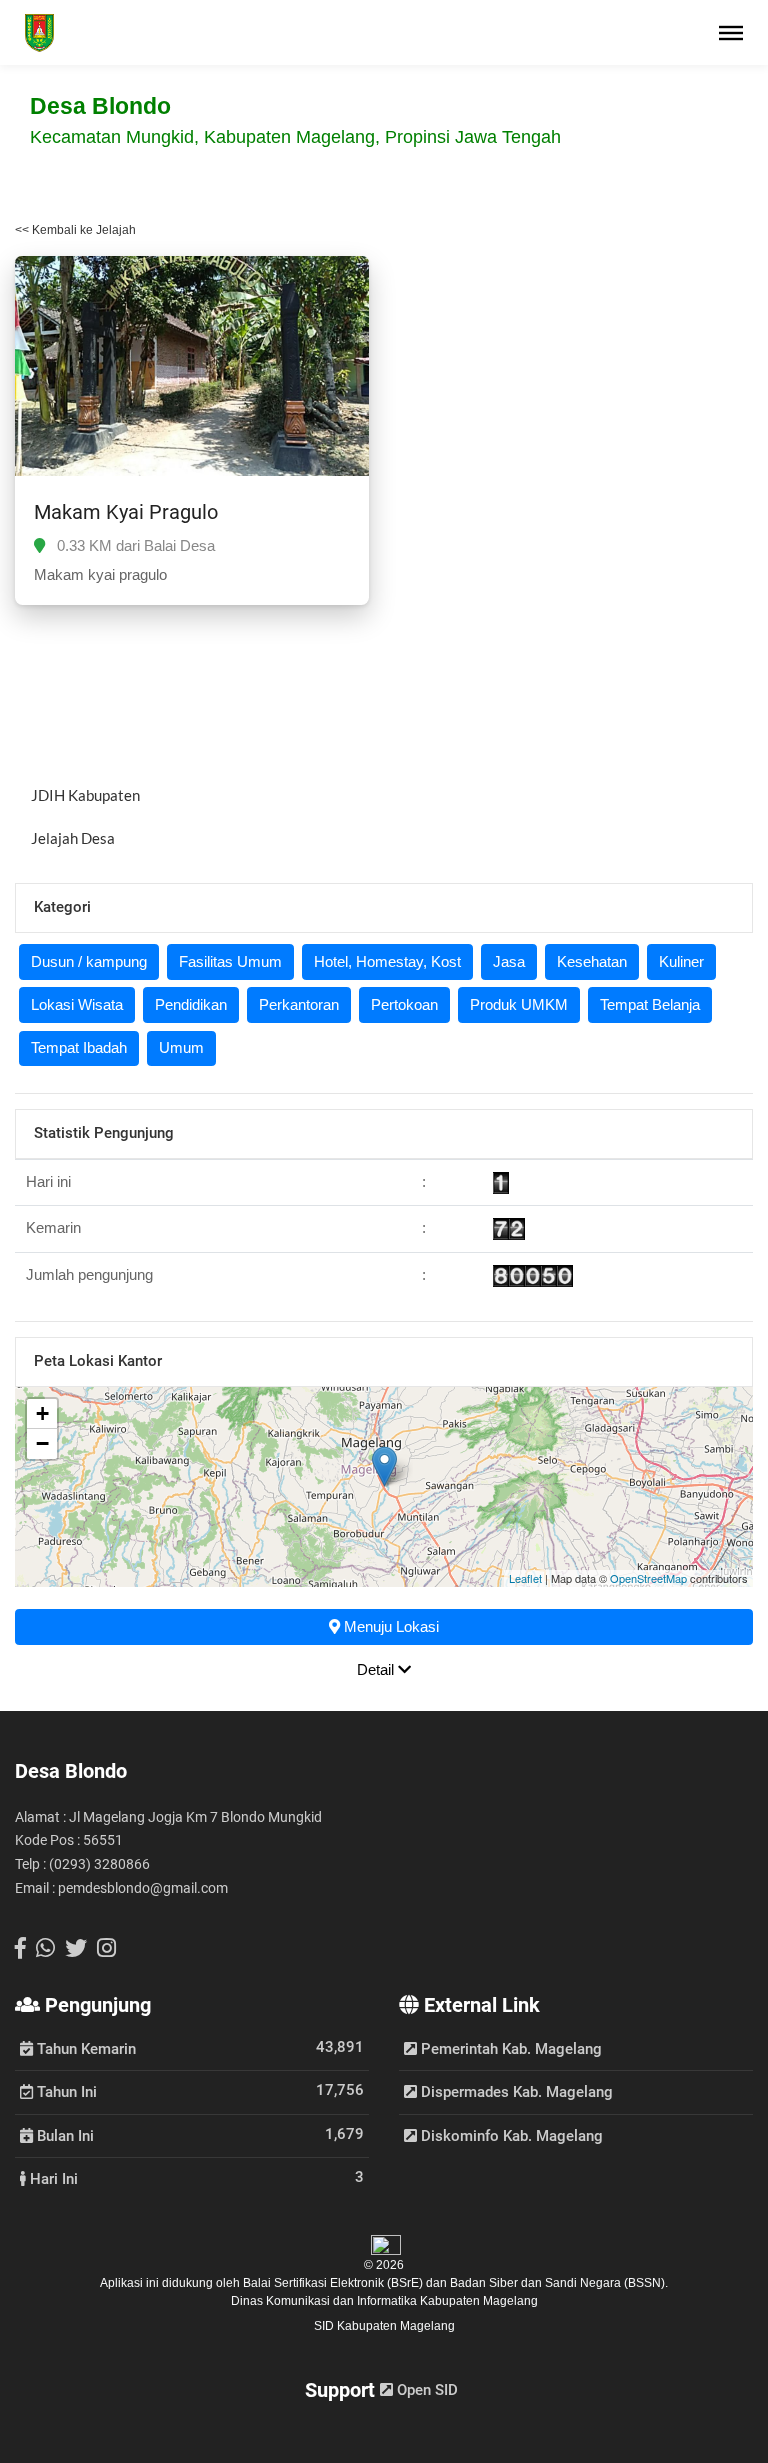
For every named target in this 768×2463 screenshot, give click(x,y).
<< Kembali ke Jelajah (75, 230)
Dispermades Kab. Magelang (515, 2092)
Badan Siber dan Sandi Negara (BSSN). (559, 2283)
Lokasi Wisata (77, 1004)
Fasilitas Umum (230, 961)
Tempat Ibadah (79, 1047)
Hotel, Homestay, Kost (387, 961)
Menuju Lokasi (389, 1626)
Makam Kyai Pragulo (126, 512)
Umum (181, 1047)
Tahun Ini (65, 2091)
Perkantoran (299, 1004)
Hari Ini (52, 2178)
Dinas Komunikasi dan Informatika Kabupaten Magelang (384, 2301)
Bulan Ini (63, 2135)
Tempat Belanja (650, 1004)
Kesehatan (592, 961)
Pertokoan (404, 1004)
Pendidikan (191, 1004)
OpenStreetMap (648, 1578)
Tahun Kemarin (84, 2048)
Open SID (425, 2390)
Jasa (509, 961)
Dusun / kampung (89, 961)
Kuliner (681, 961)
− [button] (42, 1443)
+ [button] (42, 1413)
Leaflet (525, 1578)
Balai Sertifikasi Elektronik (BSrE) (334, 2283)
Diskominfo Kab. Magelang (510, 2136)
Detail (377, 1669)
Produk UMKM (519, 1004)
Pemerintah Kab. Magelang (509, 2049)
